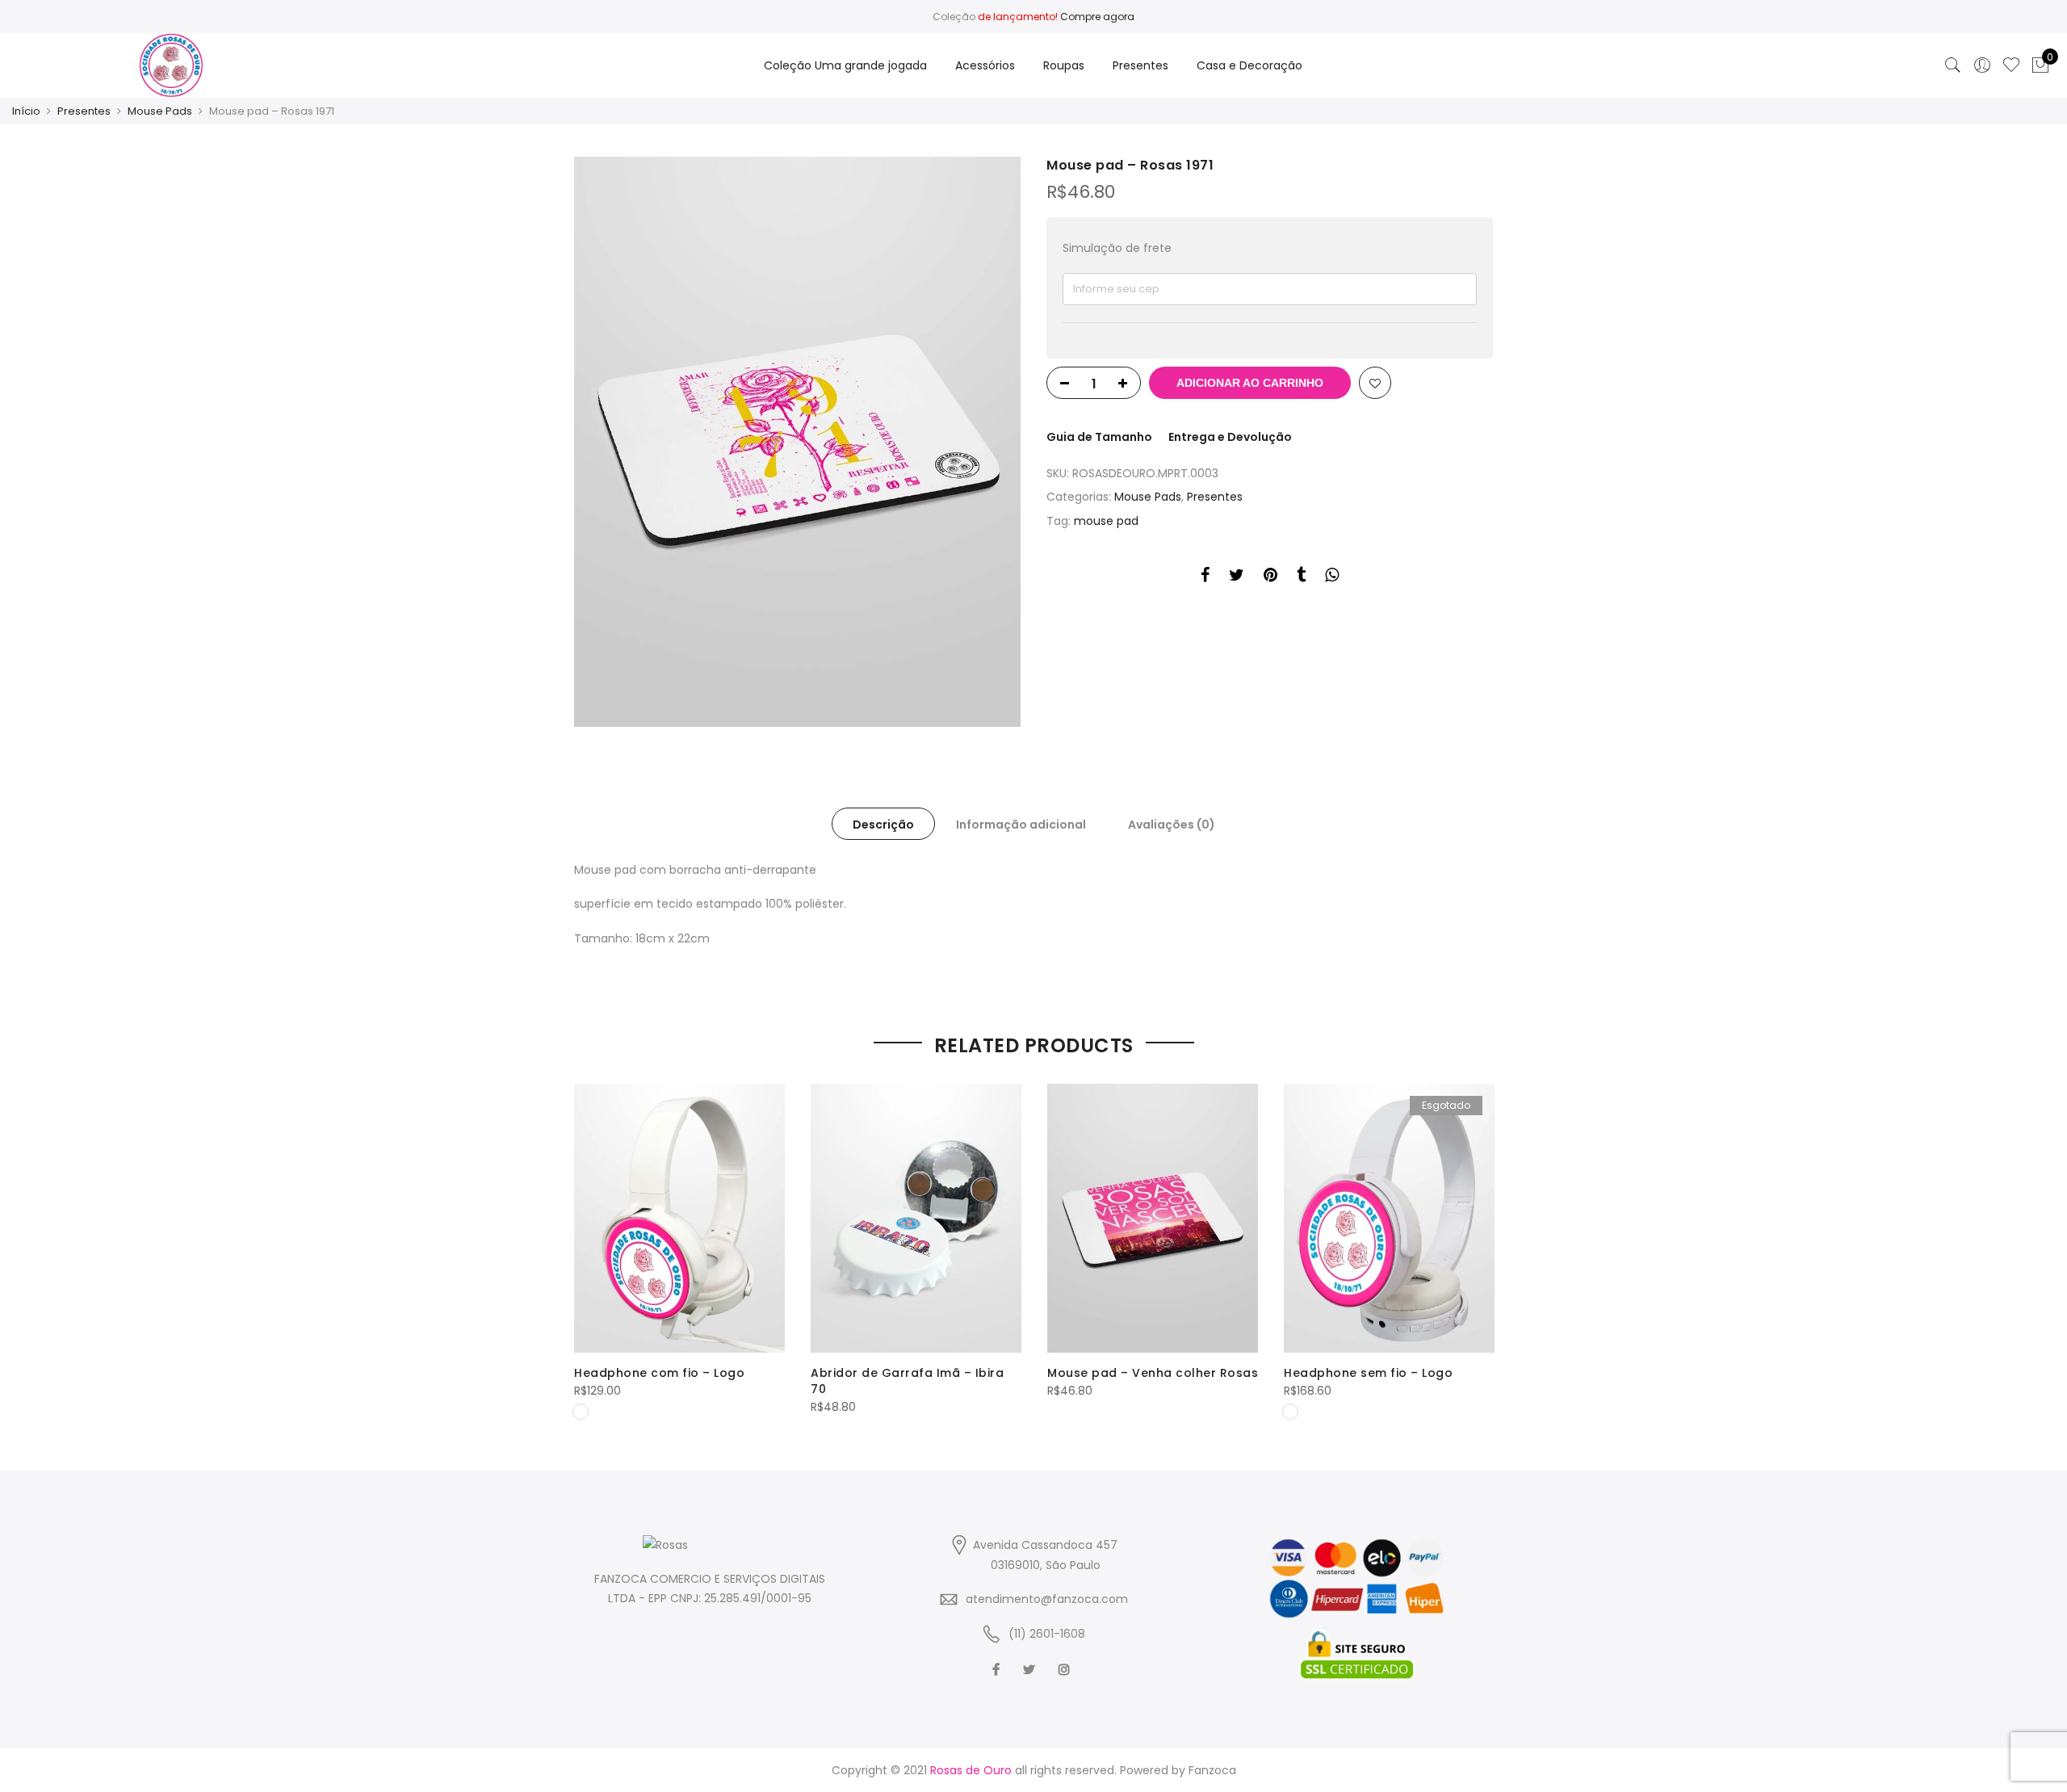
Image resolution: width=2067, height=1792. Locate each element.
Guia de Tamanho (1099, 437)
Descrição (883, 825)
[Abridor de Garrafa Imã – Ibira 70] (916, 1218)
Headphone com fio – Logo (659, 1373)
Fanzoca (1212, 1770)
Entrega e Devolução (1230, 437)
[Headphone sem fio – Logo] (1389, 1218)
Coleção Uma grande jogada (845, 65)
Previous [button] (589, 1240)
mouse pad (1106, 521)
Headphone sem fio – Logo (1368, 1373)
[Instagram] (1066, 1670)
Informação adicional (1021, 825)
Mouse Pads (160, 111)
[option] (797, 442)
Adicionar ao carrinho (1250, 383)
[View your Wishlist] (2011, 65)
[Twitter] (1031, 1670)
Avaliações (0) (1172, 825)
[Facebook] (998, 1670)
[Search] (1953, 65)
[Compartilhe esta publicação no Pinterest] (1270, 577)
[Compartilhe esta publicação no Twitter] (1237, 577)
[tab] (883, 824)
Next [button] (1478, 1240)
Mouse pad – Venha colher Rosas (1153, 1373)
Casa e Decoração (1249, 65)
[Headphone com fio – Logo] (679, 1218)
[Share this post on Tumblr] (1301, 577)
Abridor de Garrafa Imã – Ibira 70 (907, 1381)
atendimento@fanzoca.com (1047, 1599)
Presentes (1140, 65)
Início (26, 111)
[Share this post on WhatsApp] (1332, 577)
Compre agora (1097, 17)
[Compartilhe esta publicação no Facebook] (1205, 577)
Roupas (1064, 65)
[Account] (1982, 65)
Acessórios (985, 65)
